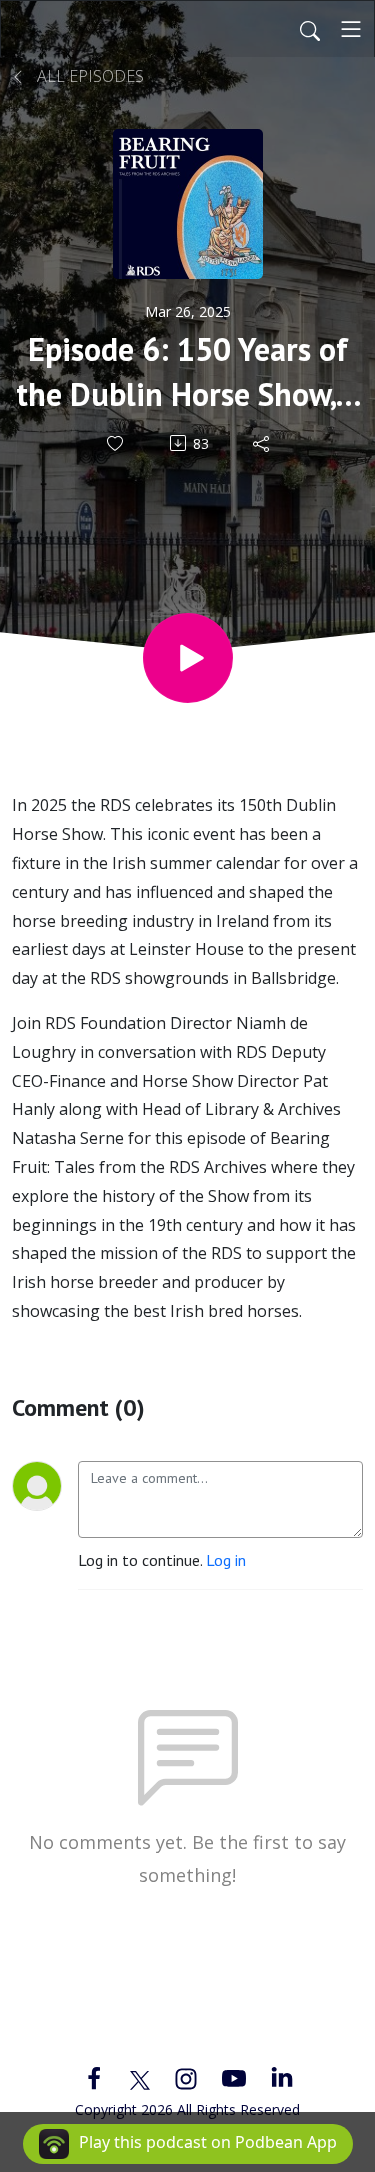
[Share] (262, 443)
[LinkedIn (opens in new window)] (282, 2077)
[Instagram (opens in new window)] (186, 2077)
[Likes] (116, 443)
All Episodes (88, 76)
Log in (226, 1560)
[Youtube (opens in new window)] (234, 2077)
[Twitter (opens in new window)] (140, 2077)
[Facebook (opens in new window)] (94, 2077)
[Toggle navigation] (351, 29)
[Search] (310, 29)
